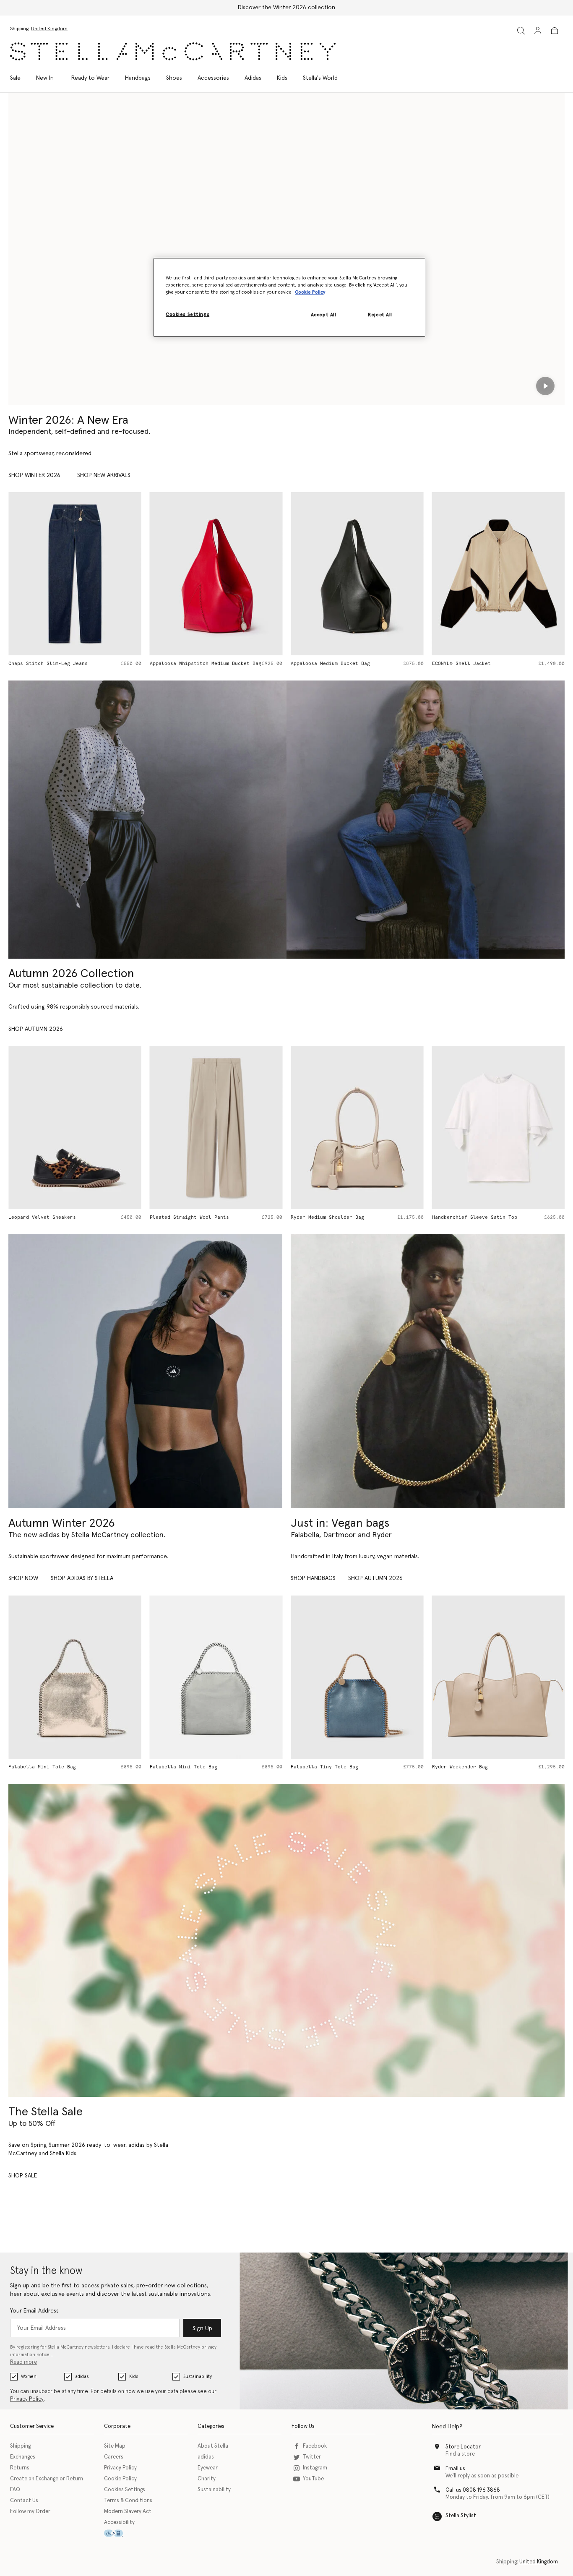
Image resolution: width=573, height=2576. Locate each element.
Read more (23, 2362)
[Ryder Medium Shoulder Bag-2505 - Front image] (216, 1128)
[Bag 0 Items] (555, 31)
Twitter (312, 2457)
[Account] (538, 30)
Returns (20, 2468)
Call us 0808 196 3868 (473, 2490)
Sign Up (202, 2328)
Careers (114, 2457)
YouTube (313, 2479)
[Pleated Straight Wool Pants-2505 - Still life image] (75, 1128)
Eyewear (208, 2468)
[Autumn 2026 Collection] (147, 820)
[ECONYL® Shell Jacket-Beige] (357, 574)
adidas (82, 2377)
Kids (134, 2377)
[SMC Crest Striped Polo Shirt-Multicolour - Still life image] (499, 574)
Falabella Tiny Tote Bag (184, 1767)
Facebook (315, 2446)
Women (29, 2377)
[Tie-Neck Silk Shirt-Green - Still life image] (499, 1128)
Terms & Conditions (128, 2501)
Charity (207, 2479)
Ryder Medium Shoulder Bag (186, 1217)
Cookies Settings (125, 2490)
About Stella (213, 2446)
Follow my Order (30, 2512)
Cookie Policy (120, 2479)
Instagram (315, 2468)
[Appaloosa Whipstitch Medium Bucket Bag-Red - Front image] (75, 574)
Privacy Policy (27, 2399)
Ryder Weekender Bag (319, 1767)
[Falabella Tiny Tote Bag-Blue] (216, 1677)
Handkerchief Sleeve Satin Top (333, 1217)
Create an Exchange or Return (47, 2479)
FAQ (15, 2490)
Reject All (380, 315)
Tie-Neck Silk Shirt (460, 1217)
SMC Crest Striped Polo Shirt (473, 664)
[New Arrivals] (428, 1371)
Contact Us (24, 2501)
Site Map (115, 2446)
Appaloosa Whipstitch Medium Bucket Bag (64, 664)
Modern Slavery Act (128, 2512)
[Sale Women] (286, 1940)
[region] (289, 297)
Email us (455, 2469)
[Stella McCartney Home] (173, 51)
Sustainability (198, 2377)
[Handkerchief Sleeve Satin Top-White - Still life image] (357, 1128)
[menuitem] (45, 78)
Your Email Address (34, 2311)
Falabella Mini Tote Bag (42, 1767)
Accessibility (119, 2523)
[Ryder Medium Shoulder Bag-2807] (499, 1677)
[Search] (521, 30)
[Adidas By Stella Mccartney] (145, 1371)
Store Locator (463, 2447)
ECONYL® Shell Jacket (320, 664)
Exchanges (23, 2457)
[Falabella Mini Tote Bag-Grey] (75, 1677)
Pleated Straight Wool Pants (48, 1217)
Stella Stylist (461, 2516)
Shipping (20, 2446)
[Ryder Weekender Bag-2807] (357, 1677)
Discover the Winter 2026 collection (286, 8)
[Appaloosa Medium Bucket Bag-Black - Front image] (216, 574)
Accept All (324, 315)
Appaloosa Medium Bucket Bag (189, 664)
